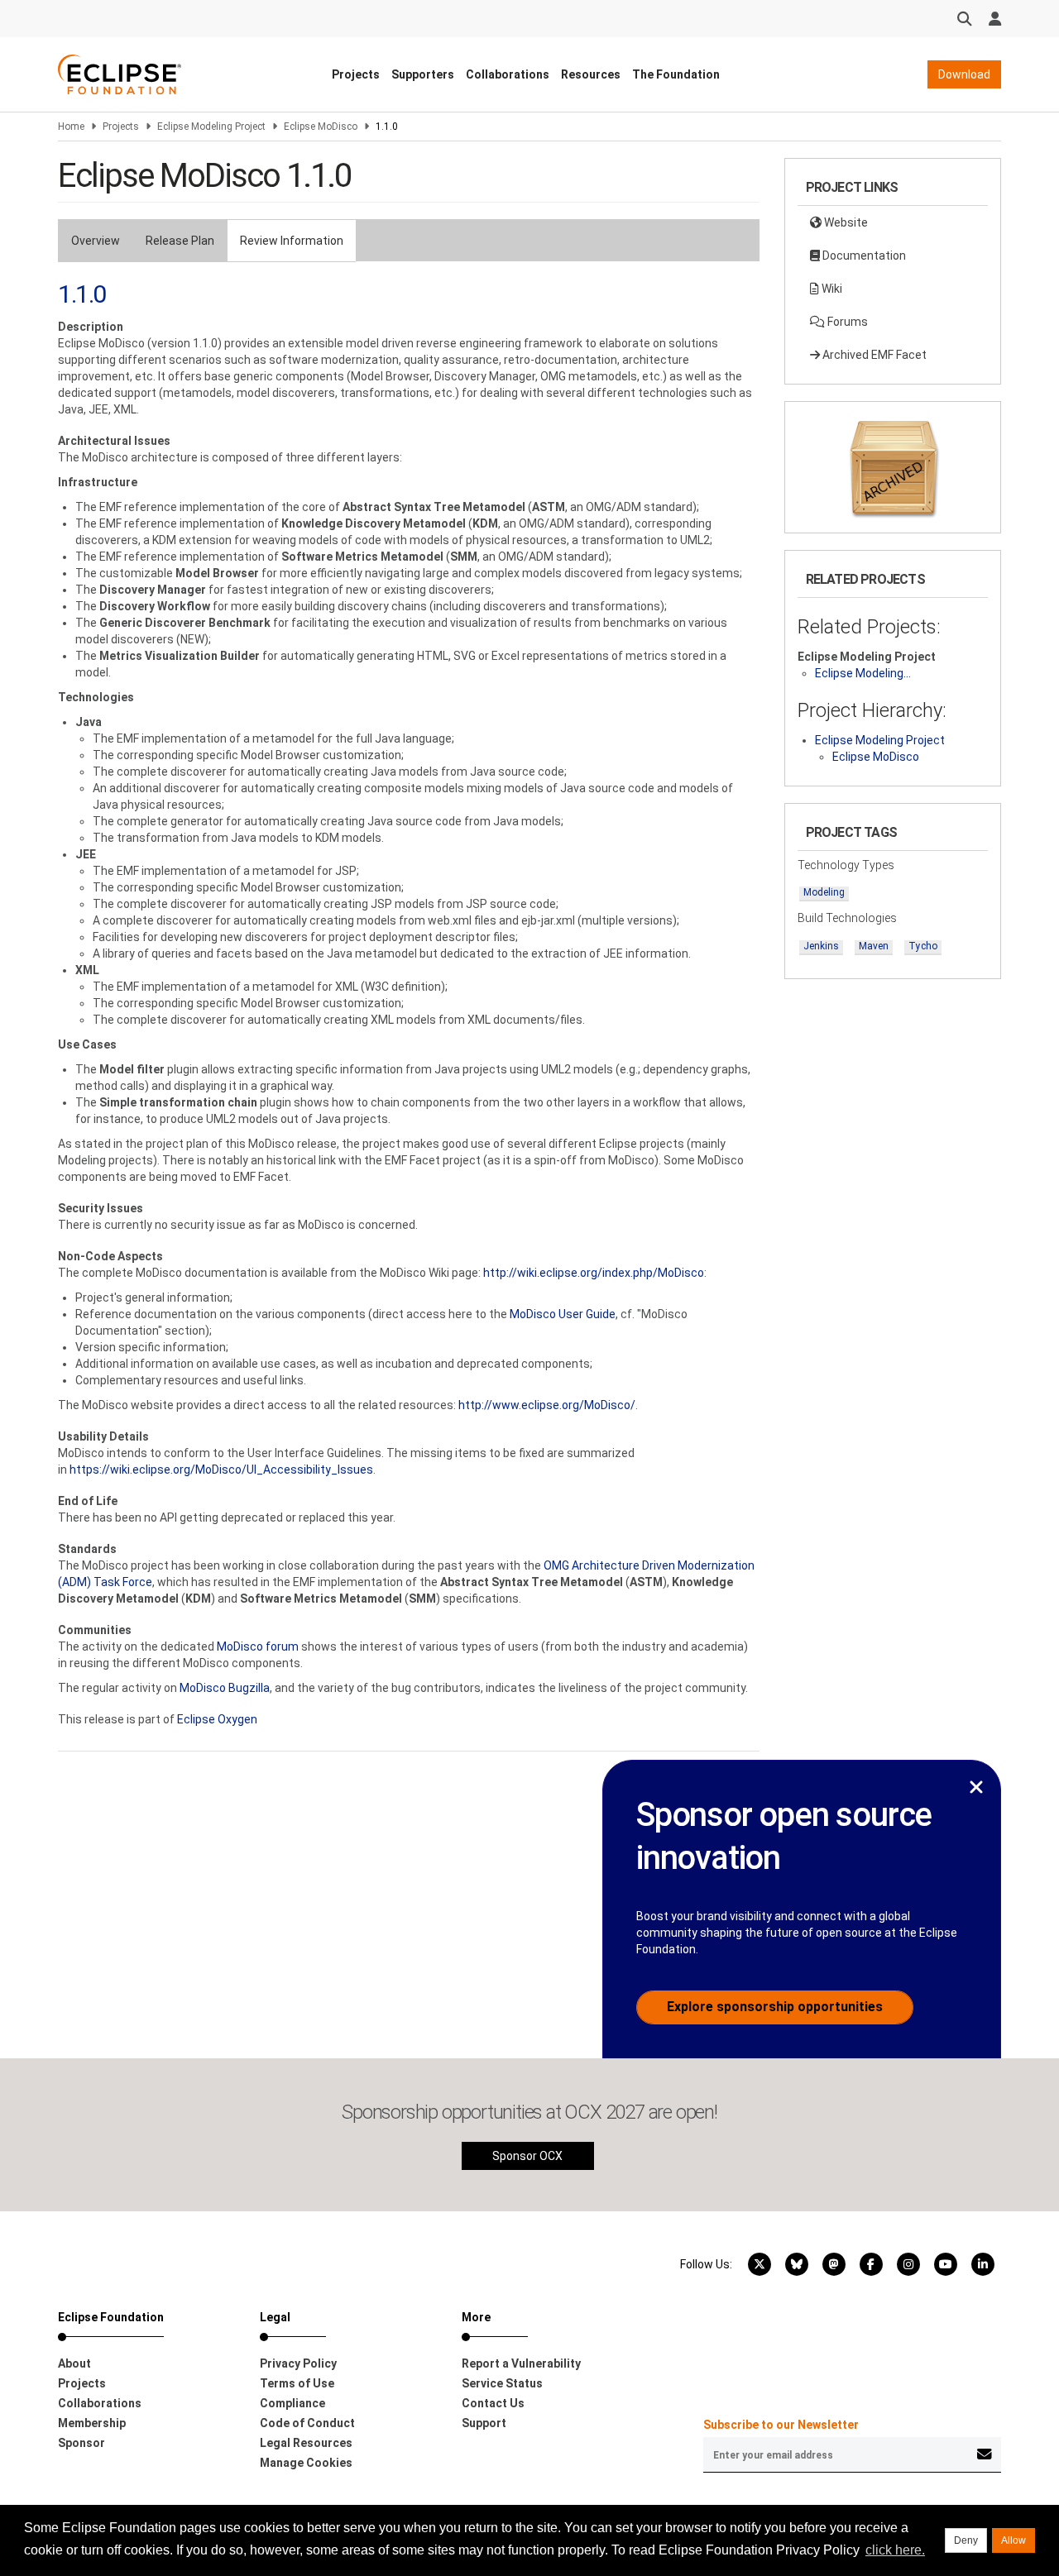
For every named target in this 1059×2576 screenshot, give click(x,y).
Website (845, 222)
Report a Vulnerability (521, 2363)
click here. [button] (895, 2550)
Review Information (292, 241)
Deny (966, 2540)
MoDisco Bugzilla (225, 1688)
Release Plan (180, 241)
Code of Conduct (307, 2423)
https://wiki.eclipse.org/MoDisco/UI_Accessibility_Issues (221, 1470)
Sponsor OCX (527, 2156)
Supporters (423, 74)
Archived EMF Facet (873, 355)
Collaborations (508, 74)
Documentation (863, 256)
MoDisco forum (258, 1646)
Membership (92, 2423)
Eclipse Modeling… (863, 673)
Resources (591, 74)
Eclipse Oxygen (217, 1719)
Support (484, 2423)
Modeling (824, 892)
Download (964, 74)
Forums (846, 322)
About (74, 2363)
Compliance (292, 2403)
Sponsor (81, 2443)
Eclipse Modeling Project (211, 127)
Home (71, 127)
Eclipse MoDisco (321, 127)
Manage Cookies (306, 2463)
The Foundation (676, 74)
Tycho (923, 946)
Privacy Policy (298, 2363)
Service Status (502, 2383)
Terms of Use (297, 2383)
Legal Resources (306, 2443)
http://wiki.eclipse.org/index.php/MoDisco (594, 1273)
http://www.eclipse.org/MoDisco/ (547, 1405)
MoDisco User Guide (563, 1314)
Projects (356, 74)
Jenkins (821, 946)
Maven (874, 946)
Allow (1013, 2540)
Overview (96, 241)
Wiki (831, 289)
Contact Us (493, 2403)
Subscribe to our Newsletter (781, 2425)
